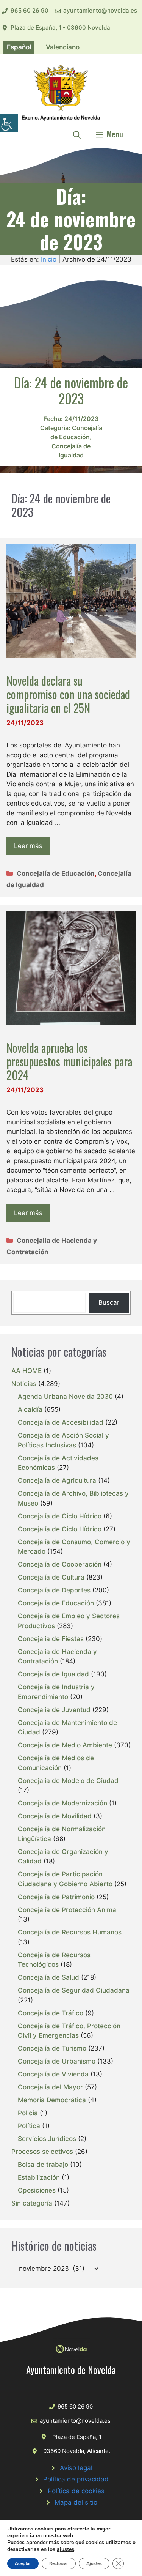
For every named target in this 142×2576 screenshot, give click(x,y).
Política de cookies (76, 2491)
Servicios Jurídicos (47, 2139)
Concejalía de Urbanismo (57, 2061)
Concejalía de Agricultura (57, 1480)
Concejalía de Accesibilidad (61, 1422)
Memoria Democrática (52, 2100)
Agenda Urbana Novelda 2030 (65, 1397)
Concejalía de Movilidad (55, 1816)
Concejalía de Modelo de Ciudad (68, 1781)
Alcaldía (30, 1409)
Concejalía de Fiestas (51, 1639)
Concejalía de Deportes (54, 1590)
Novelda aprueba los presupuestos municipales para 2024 (69, 1061)
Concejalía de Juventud (54, 1710)
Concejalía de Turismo (52, 2048)
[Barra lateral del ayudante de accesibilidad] (9, 123)
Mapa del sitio (76, 2502)
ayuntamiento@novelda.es (100, 10)
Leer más (28, 846)
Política (29, 2126)
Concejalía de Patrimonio (56, 1897)
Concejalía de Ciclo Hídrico (60, 1516)
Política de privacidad (76, 2479)
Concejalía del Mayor (50, 2087)
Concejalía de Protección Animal (68, 1910)
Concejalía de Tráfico (51, 2013)
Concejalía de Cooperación (60, 1564)
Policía (28, 2113)
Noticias (24, 1384)
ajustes (66, 2549)
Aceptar (23, 2563)
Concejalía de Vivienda (53, 2074)
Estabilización (39, 2177)
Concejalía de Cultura (51, 1577)
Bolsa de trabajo (43, 2165)
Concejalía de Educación (56, 873)
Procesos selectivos (42, 2152)
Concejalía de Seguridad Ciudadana (74, 1990)
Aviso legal (76, 2468)
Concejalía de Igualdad (53, 1674)
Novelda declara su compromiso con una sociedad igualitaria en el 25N (68, 694)
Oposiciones (37, 2190)
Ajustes (94, 2563)
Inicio (49, 259)
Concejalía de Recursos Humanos (70, 1932)
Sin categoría (32, 2203)
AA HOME (27, 1371)
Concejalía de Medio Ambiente (65, 1745)
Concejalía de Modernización (62, 1803)
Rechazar (59, 2563)
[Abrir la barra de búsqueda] (77, 134)
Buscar (109, 1302)
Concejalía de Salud (48, 1977)
